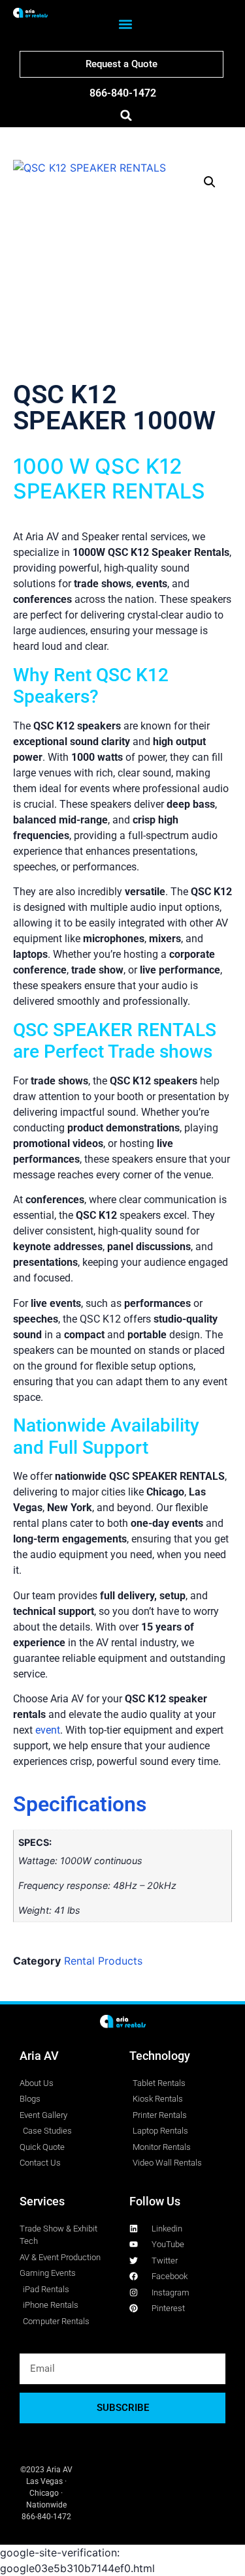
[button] (125, 24)
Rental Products (103, 1961)
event (48, 1730)
